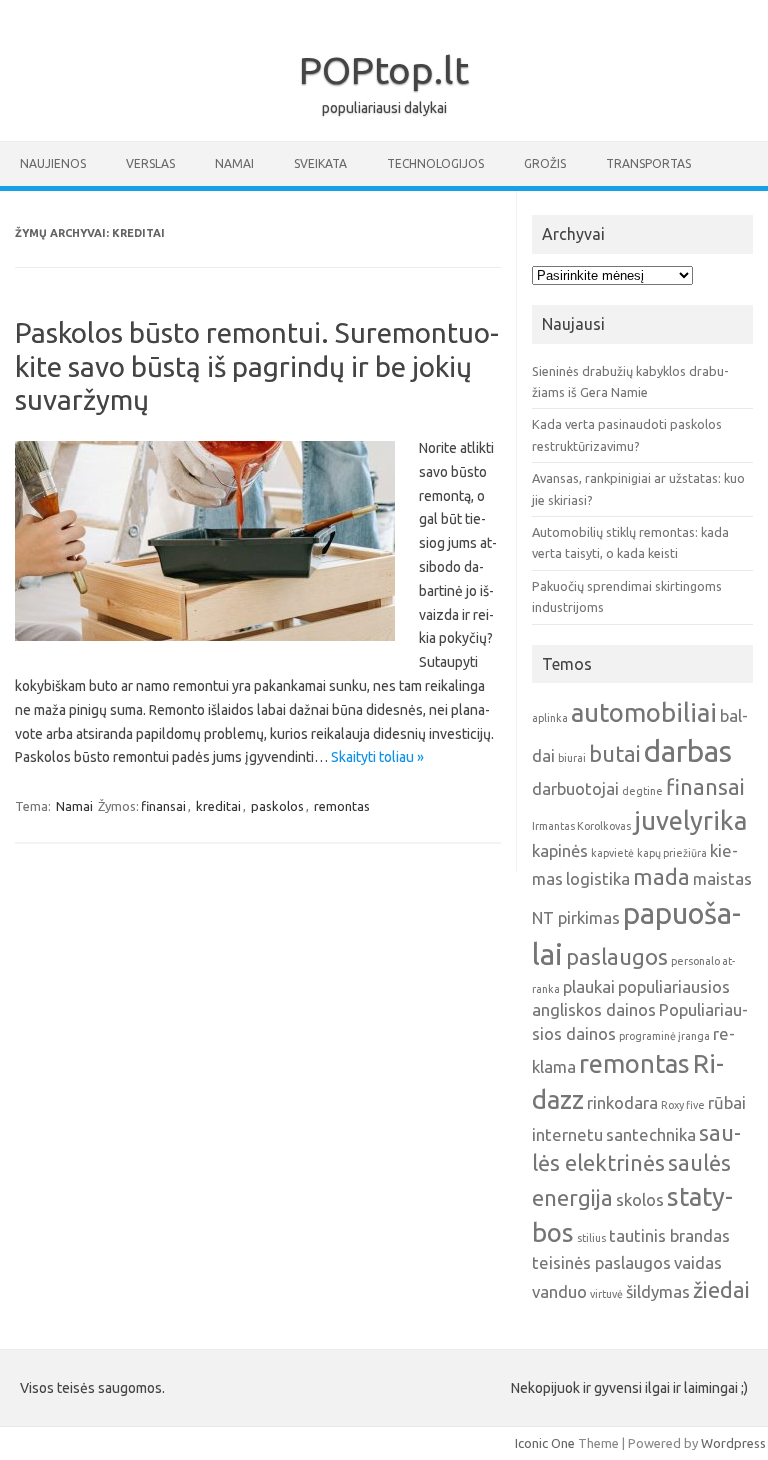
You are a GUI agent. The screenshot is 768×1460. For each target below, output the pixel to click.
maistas (722, 878)
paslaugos (617, 957)
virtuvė (606, 1294)
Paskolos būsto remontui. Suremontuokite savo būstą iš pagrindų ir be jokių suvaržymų (257, 366)
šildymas (658, 1291)
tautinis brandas (669, 1235)
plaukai (589, 986)
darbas (688, 751)
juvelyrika (690, 820)
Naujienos (53, 163)
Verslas (150, 163)
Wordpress (733, 1443)
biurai (572, 758)
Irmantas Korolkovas (581, 826)
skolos (640, 1199)
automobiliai (644, 712)
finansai (163, 806)
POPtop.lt (384, 70)
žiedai (721, 1290)
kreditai (218, 806)
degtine (642, 791)
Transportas (648, 163)
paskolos (277, 806)
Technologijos (435, 163)
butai (615, 754)
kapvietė (612, 853)
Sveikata (320, 163)
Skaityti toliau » (377, 757)
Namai (234, 163)
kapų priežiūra (672, 853)
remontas (342, 806)
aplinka (550, 718)
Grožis (545, 163)
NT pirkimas (576, 917)
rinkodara (622, 1102)
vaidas (698, 1262)
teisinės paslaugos (601, 1262)
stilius (591, 1238)
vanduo (559, 1291)
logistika (598, 878)
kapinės (560, 850)
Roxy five (683, 1105)
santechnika (651, 1134)
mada (661, 877)
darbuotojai (575, 788)
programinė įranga (664, 1036)
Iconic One (545, 1443)
